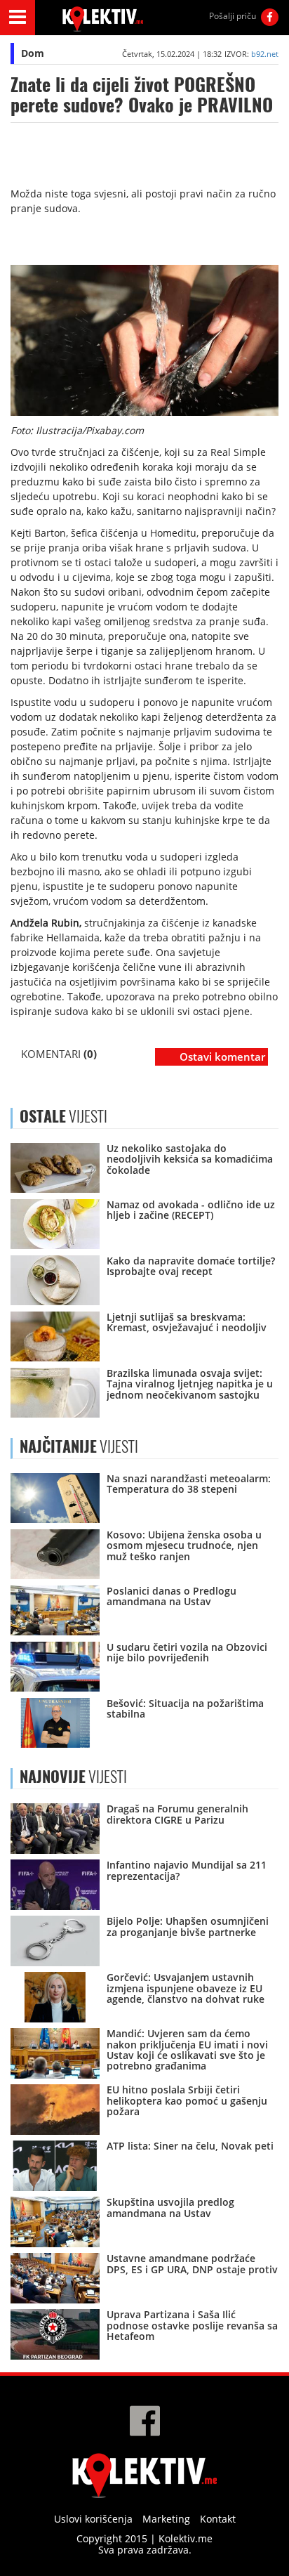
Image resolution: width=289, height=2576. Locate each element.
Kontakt (218, 2519)
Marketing (166, 2519)
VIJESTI (79, 1446)
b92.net (265, 54)
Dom (33, 53)
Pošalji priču (233, 16)
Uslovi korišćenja (93, 2519)
